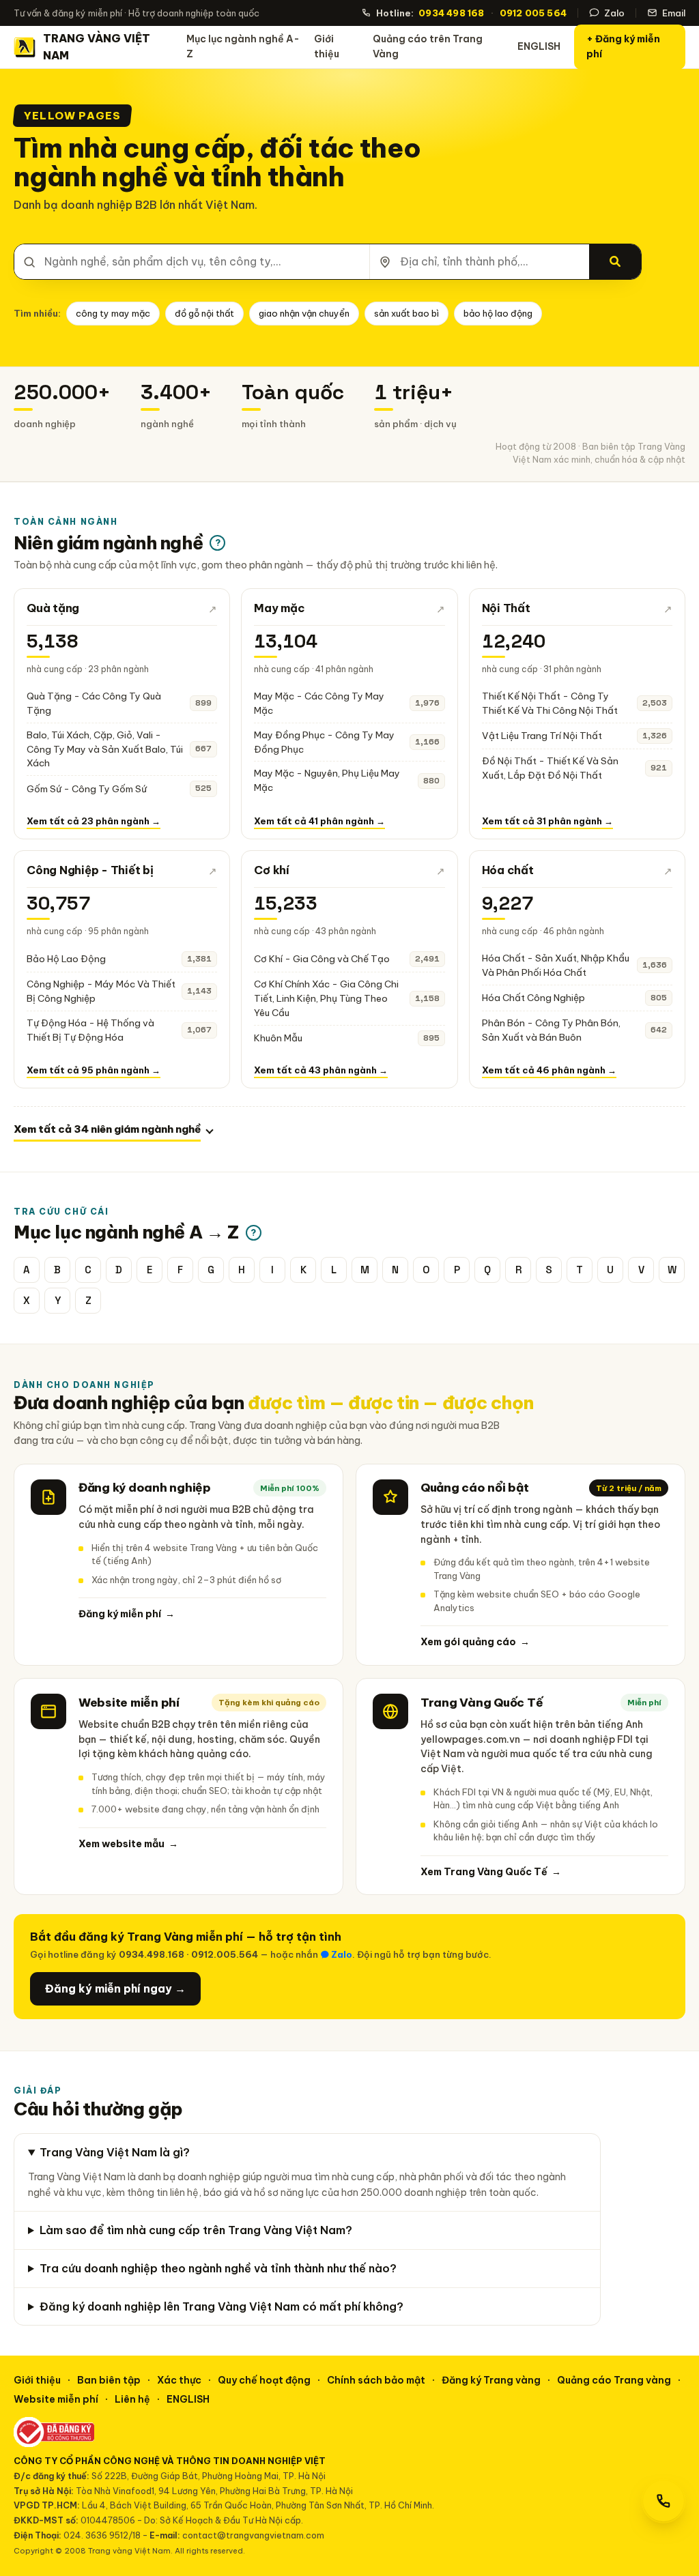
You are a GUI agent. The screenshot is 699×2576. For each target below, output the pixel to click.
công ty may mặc (113, 313)
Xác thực (179, 2380)
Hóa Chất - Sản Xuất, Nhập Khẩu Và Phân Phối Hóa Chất (556, 965)
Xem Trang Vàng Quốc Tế (491, 1872)
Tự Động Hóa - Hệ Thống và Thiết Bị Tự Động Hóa (90, 1030)
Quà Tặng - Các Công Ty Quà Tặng (94, 703)
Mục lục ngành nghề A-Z (243, 46)
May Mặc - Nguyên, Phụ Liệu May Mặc (327, 780)
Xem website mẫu (128, 1844)
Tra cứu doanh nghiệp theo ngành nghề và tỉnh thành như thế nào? (218, 2268)
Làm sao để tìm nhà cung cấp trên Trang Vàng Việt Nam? (196, 2230)
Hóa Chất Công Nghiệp (533, 998)
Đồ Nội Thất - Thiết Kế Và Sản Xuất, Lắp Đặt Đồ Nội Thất (550, 768)
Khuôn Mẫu (278, 1038)
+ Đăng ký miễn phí (623, 46)
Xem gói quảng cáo (475, 1642)
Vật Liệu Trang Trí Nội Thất (542, 736)
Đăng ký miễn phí (127, 1614)
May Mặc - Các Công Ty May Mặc (319, 703)
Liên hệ (132, 2399)
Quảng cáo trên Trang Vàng (428, 46)
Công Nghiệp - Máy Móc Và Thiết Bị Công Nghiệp (101, 991)
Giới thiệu (327, 46)
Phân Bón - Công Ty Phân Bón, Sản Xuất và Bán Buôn (551, 1030)
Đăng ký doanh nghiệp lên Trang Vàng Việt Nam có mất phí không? (222, 2306)
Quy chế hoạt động (264, 2380)
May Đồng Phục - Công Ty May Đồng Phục (324, 742)
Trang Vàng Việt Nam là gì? (115, 2152)
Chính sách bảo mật (376, 2380)
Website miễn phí (56, 2399)
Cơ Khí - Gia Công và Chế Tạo (322, 959)
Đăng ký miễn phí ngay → (115, 1988)
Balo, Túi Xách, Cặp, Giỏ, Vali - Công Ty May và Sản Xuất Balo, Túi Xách (105, 749)
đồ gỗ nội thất (204, 313)
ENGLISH (539, 46)
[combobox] (192, 262)
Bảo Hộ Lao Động (66, 959)
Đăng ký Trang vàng (491, 2380)
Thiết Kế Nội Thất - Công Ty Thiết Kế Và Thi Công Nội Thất (550, 703)
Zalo (614, 13)
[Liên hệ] (664, 2501)
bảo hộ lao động (498, 313)
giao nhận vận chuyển (304, 313)
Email (674, 13)
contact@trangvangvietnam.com (253, 2535)
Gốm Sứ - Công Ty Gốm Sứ (87, 789)
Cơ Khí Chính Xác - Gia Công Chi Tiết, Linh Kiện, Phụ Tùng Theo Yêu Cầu (326, 998)
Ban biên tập (109, 2380)
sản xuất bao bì (406, 313)
